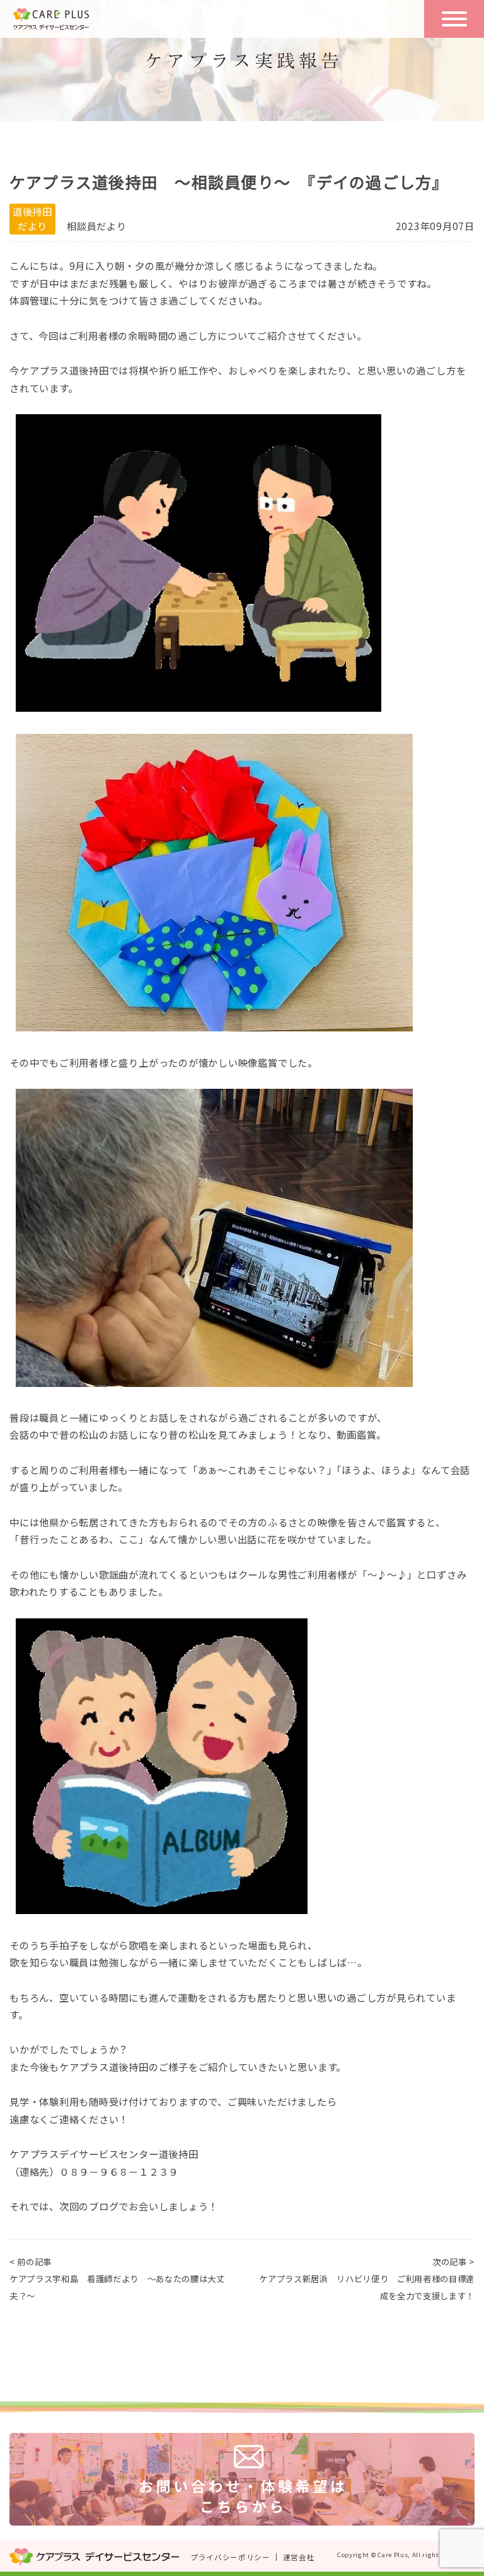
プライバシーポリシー (230, 2557)
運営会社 (299, 2557)
